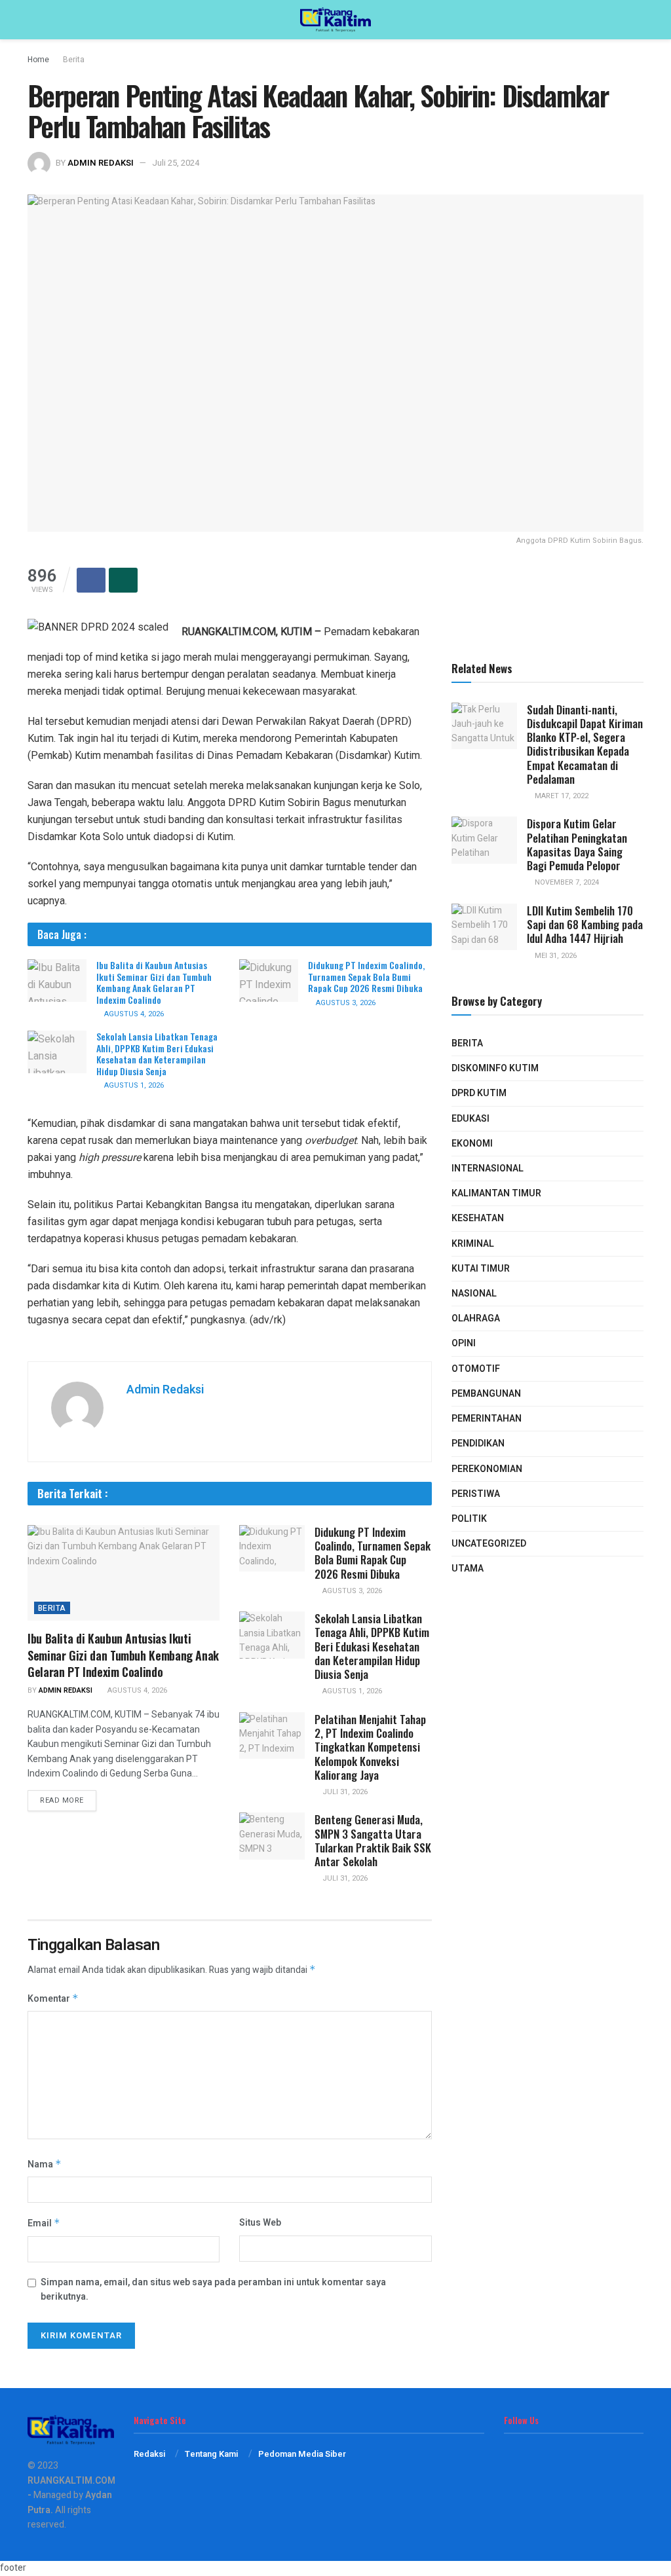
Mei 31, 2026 (555, 956)
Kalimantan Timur (496, 1193)
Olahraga (476, 1318)
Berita (74, 60)
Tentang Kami (211, 2454)
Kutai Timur (481, 1269)
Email (44, 2223)
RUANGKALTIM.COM (71, 2481)
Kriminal (473, 1244)
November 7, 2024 (566, 882)
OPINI (464, 1343)
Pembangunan (486, 1394)
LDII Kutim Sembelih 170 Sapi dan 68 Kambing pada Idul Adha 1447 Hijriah (585, 925)
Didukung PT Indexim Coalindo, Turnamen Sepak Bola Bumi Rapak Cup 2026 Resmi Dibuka (366, 976)
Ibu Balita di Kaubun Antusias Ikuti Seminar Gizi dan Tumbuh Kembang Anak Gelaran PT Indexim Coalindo (154, 982)
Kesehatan (478, 1218)
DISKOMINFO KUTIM (495, 1068)
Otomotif (476, 1369)
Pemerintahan (487, 1419)
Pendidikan (478, 1444)
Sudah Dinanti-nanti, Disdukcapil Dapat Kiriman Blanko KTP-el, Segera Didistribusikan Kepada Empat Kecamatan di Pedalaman (585, 744)
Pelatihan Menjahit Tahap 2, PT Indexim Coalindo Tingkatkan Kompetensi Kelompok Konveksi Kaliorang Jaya (370, 1747)
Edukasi (470, 1119)
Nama (45, 2164)
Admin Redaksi (101, 163)
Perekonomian (487, 1469)
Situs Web (260, 2223)
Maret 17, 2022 (561, 796)
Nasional (474, 1294)
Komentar (53, 1999)
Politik (469, 1519)
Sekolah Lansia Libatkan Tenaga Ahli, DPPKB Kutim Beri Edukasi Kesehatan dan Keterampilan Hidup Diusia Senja (157, 1054)
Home (38, 60)
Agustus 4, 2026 (133, 1014)
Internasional (488, 1168)
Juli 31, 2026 (344, 1792)
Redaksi (149, 2454)
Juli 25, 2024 (176, 163)
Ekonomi (472, 1144)
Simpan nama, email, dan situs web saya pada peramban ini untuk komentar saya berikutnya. (213, 2290)
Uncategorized (489, 1544)
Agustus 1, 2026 (133, 1085)
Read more (62, 1800)
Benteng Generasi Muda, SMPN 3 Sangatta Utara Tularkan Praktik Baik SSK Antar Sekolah (373, 1840)
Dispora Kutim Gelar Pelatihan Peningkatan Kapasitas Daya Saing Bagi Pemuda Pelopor (577, 844)
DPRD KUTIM (479, 1093)
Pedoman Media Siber (302, 2454)
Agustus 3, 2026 (345, 1003)
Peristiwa (476, 1494)
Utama (468, 1569)
